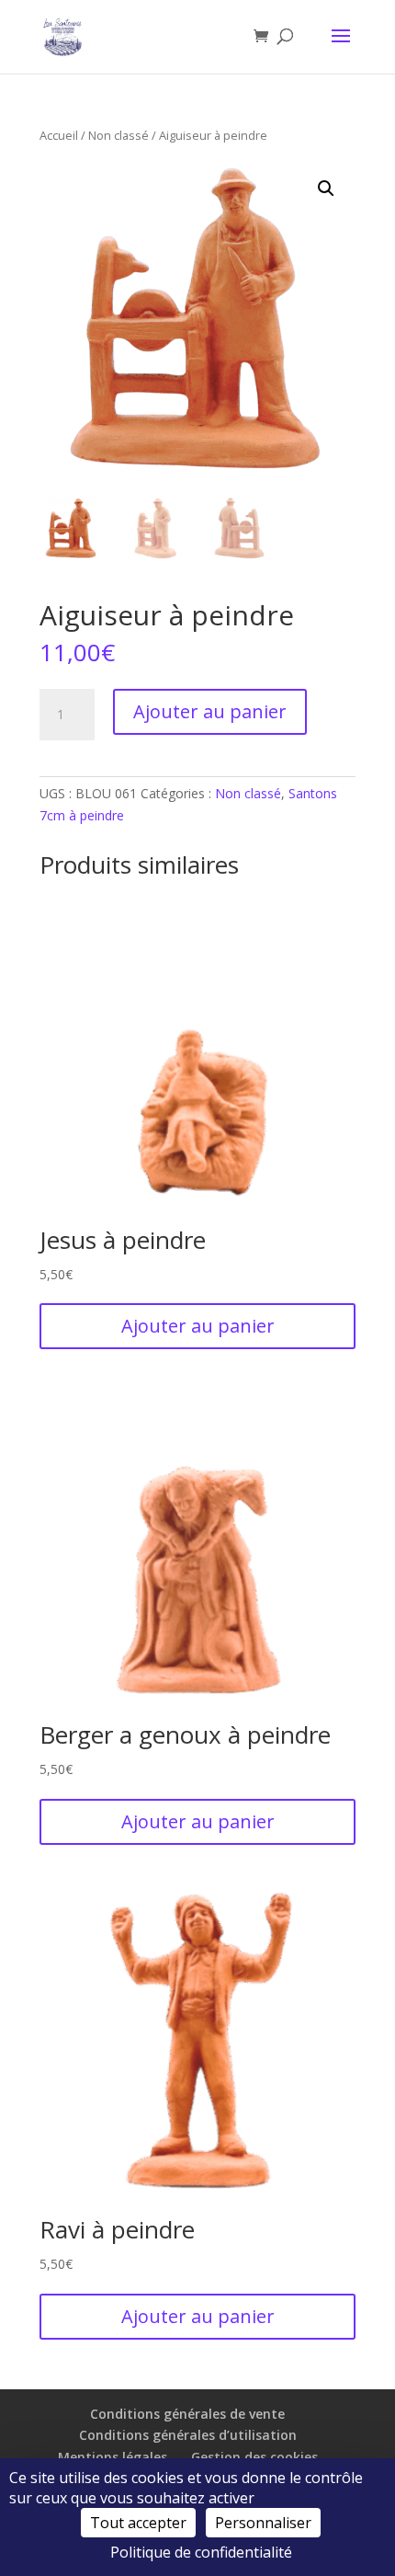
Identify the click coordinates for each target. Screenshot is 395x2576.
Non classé (118, 135)
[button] (326, 189)
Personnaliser (263, 2523)
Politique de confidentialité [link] (201, 2552)
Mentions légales (113, 2457)
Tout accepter (138, 2523)
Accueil (59, 135)
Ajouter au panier (210, 711)
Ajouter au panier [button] (198, 1326)
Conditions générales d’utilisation (188, 2435)
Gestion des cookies (254, 2457)
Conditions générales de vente (187, 2414)
